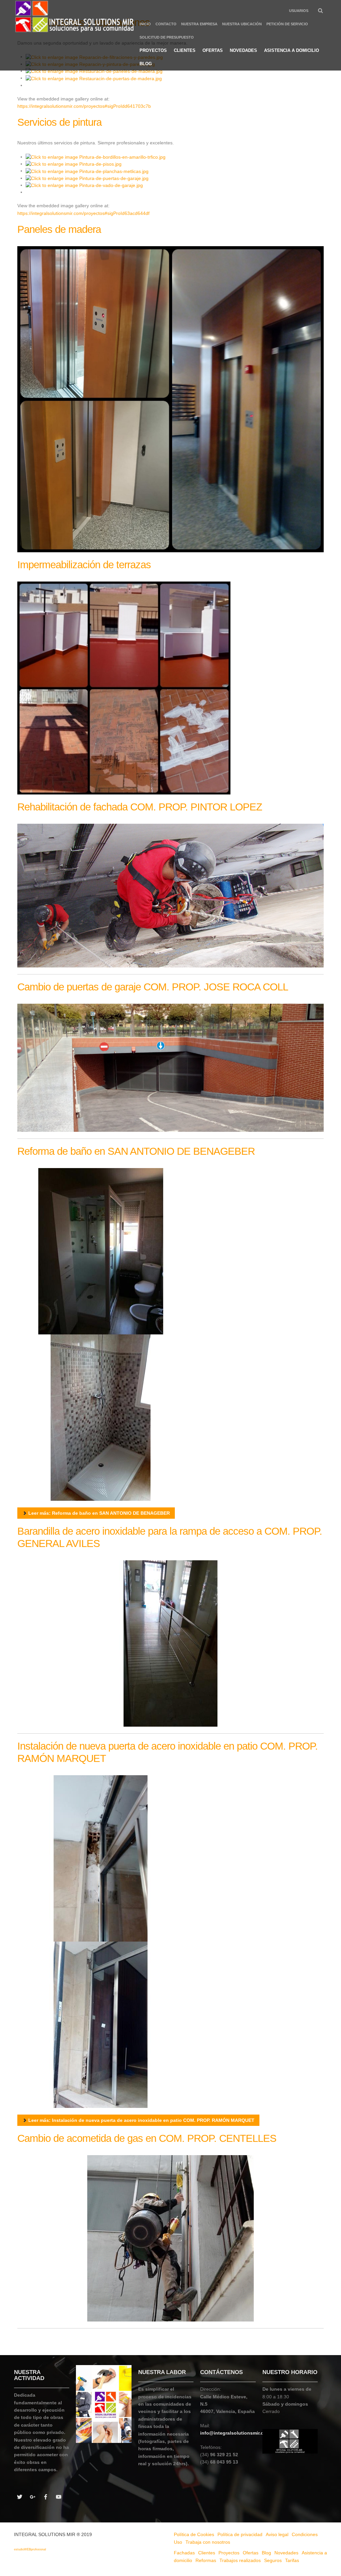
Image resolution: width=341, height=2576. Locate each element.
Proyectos (153, 50)
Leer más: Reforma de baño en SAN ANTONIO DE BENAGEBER (98, 1513)
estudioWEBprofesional (30, 2549)
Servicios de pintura (59, 122)
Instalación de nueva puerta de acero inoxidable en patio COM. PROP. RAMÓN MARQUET (168, 1752)
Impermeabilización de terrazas (84, 565)
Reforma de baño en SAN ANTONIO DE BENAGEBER (136, 1151)
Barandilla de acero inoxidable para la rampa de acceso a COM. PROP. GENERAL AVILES (170, 1537)
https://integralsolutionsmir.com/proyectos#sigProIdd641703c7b (84, 106)
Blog (146, 64)
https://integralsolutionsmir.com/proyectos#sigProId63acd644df (83, 213)
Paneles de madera (59, 229)
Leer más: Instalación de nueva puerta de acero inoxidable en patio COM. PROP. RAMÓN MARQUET (141, 2120)
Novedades (243, 50)
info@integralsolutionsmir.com (235, 2433)
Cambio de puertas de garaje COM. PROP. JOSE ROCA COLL (153, 987)
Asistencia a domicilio (292, 50)
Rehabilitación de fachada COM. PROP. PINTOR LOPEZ (140, 807)
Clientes (185, 50)
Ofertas (213, 50)
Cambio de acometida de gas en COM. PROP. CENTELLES (147, 2138)
